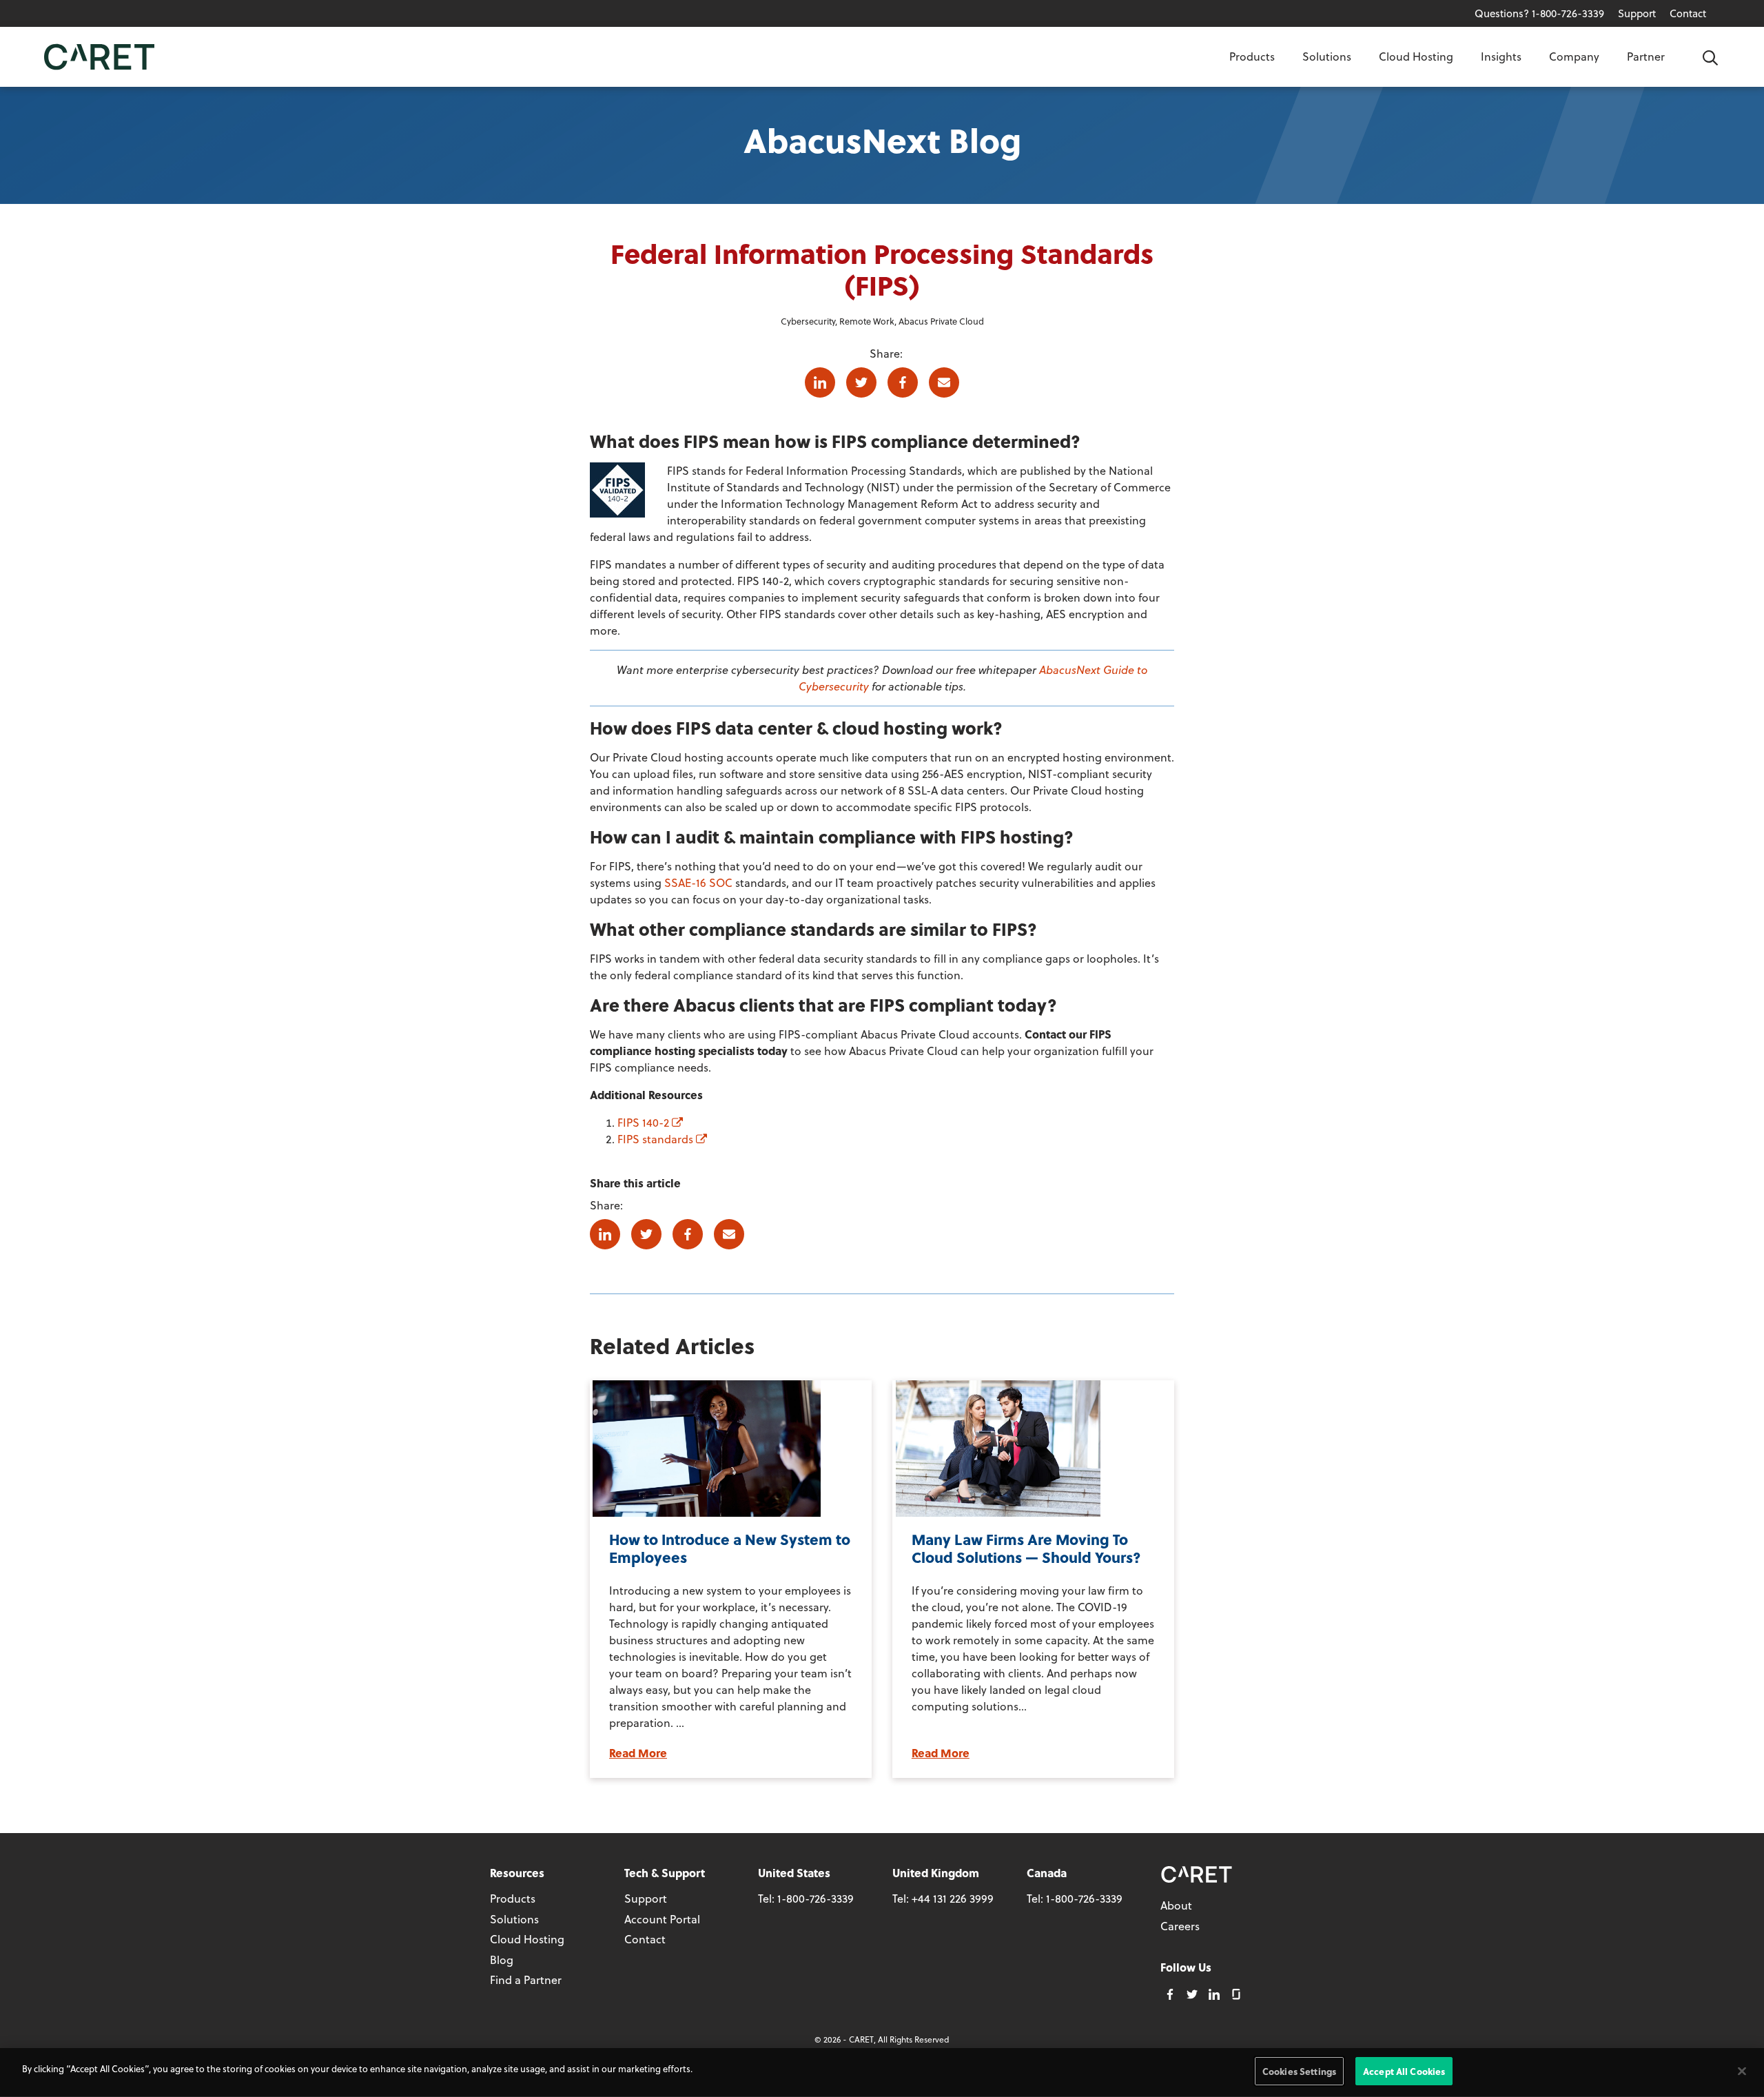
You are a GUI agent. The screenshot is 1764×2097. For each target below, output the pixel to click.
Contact (1688, 13)
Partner (1646, 56)
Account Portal (662, 1919)
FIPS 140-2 (645, 1122)
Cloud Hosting (1416, 56)
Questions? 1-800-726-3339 (1539, 13)
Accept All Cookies (1404, 2071)
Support (1637, 13)
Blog (502, 1960)
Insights (1501, 56)
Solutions (1327, 56)
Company (1574, 56)
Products (1252, 56)
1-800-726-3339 (816, 1898)
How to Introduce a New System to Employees (730, 1548)
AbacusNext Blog (882, 140)
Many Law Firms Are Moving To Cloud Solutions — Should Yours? (1026, 1548)
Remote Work (867, 321)
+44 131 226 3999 (953, 1898)
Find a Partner (526, 1980)
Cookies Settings (1299, 2071)
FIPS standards (657, 1139)
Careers (1180, 1926)
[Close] (1742, 2071)
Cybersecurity (808, 321)
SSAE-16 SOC (698, 882)
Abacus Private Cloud (941, 321)
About (1176, 1905)
